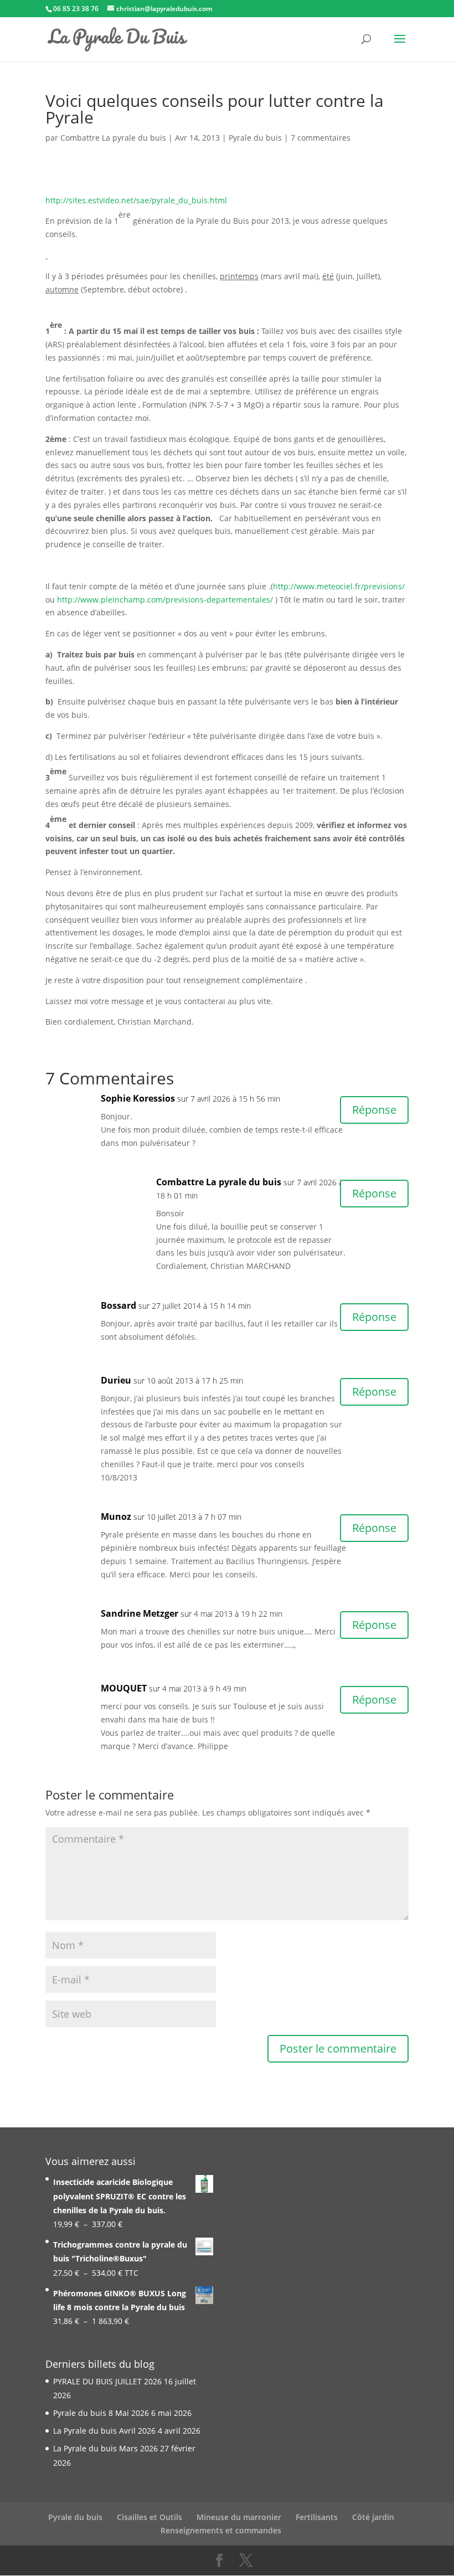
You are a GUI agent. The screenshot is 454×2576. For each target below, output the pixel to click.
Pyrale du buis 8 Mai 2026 (101, 2413)
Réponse (374, 1110)
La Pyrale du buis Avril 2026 (104, 2431)
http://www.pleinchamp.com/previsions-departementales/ (165, 600)
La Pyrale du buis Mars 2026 (105, 2448)
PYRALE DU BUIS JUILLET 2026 (107, 2381)
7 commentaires (321, 138)
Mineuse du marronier (239, 2517)
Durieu (116, 1380)
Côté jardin (373, 2517)
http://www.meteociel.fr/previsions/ (339, 586)
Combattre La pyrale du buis (113, 138)
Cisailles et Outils (149, 2517)
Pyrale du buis (255, 138)
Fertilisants (317, 2517)
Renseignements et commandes (221, 2530)
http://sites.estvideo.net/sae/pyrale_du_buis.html (136, 200)
